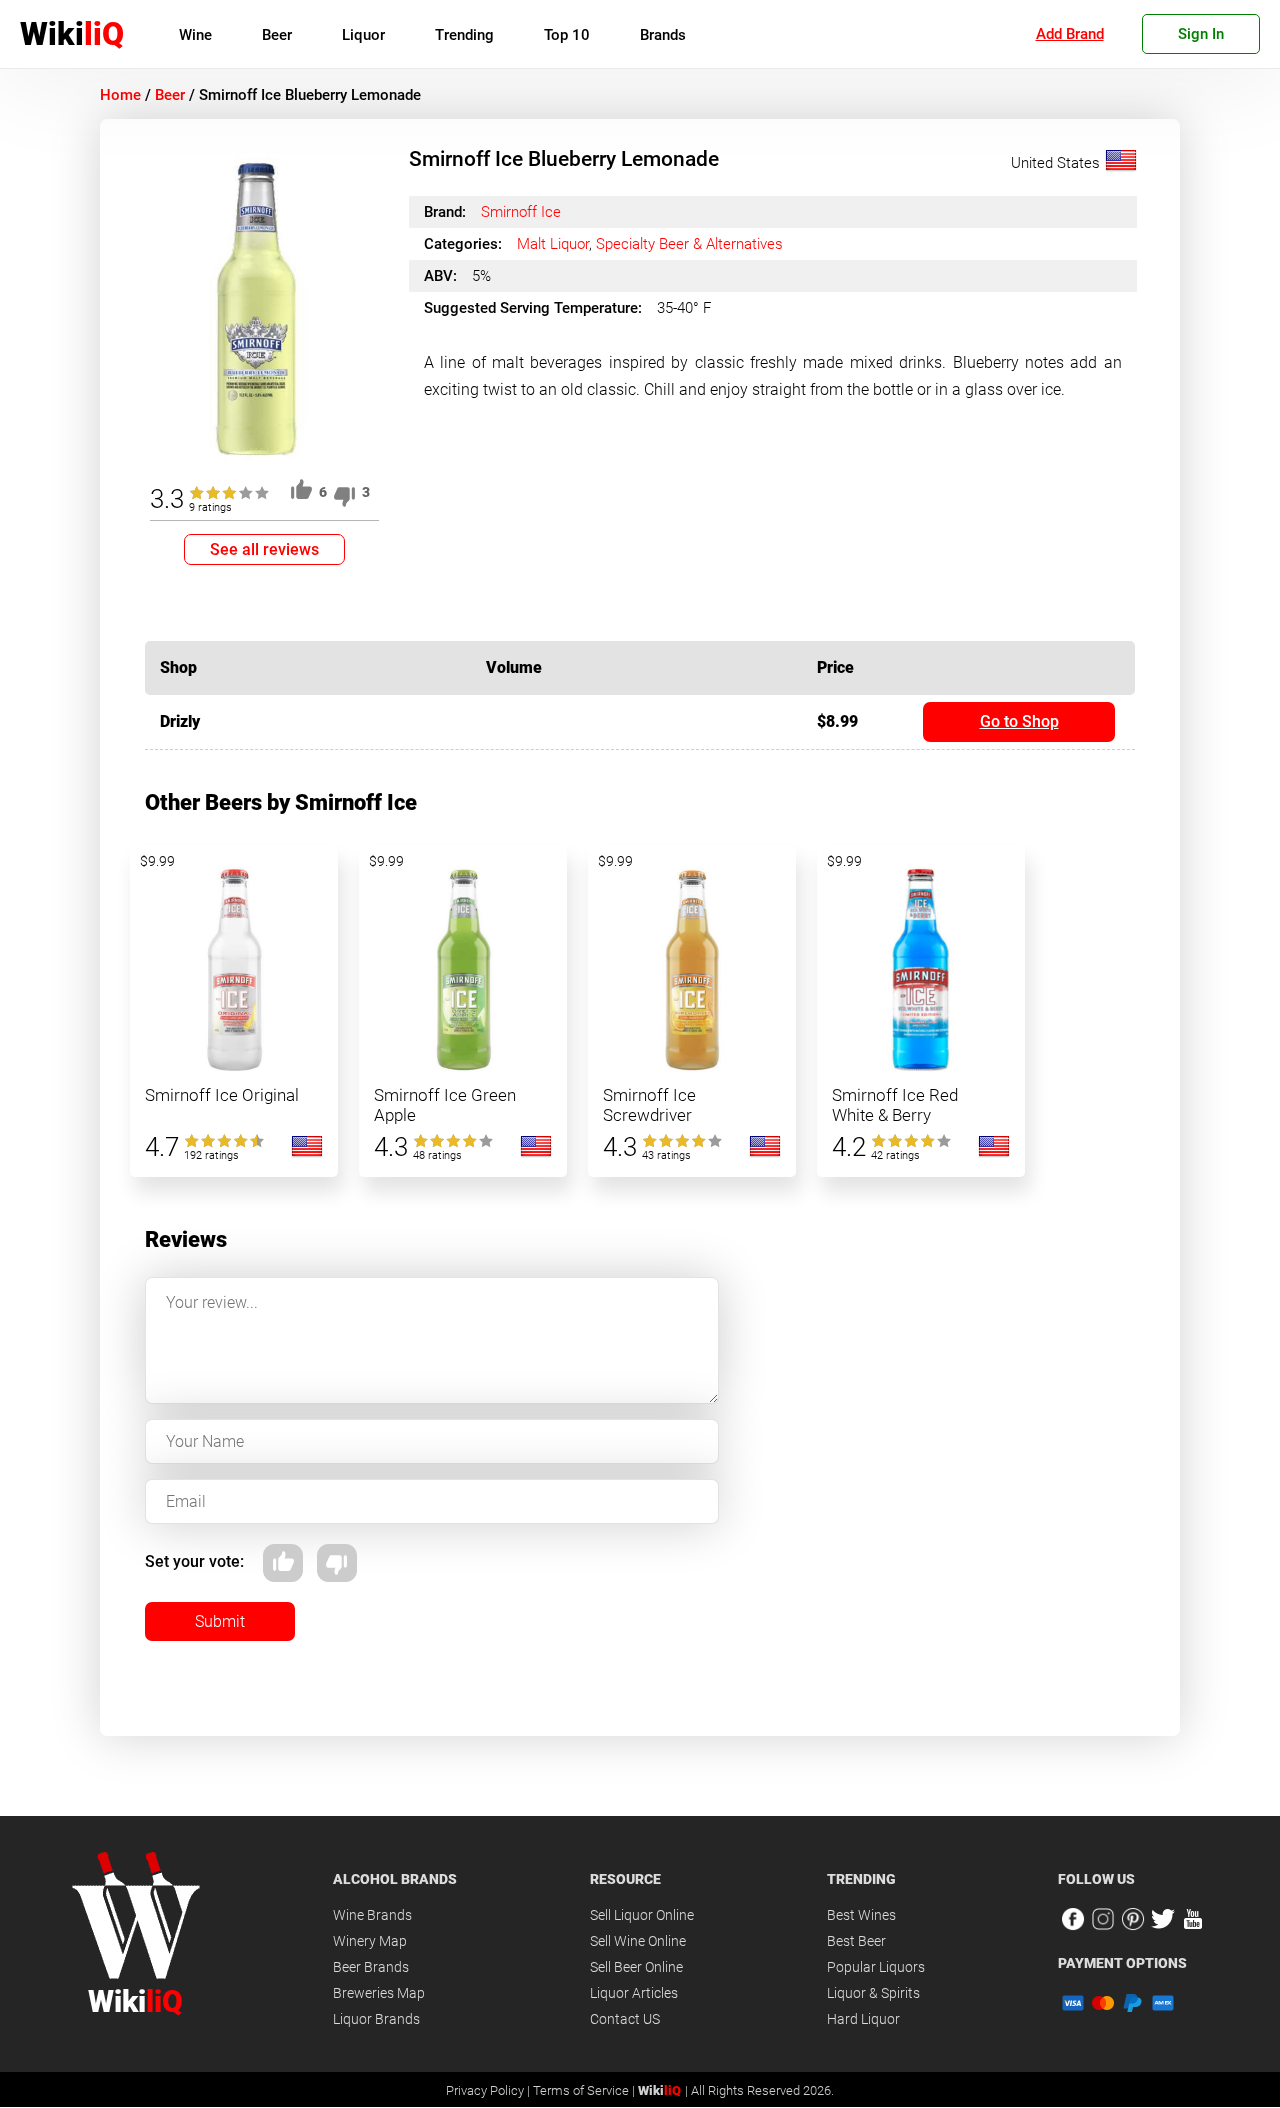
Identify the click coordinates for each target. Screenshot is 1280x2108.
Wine (195, 35)
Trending (464, 35)
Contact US (625, 2019)
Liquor (363, 35)
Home (120, 95)
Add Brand (1070, 34)
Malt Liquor (553, 244)
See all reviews (264, 549)
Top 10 (567, 35)
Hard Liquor (863, 2019)
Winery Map (370, 1941)
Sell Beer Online (636, 1967)
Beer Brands (371, 1967)
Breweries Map (379, 1993)
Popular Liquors (876, 1967)
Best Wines (861, 1915)
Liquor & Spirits (873, 1993)
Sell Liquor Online (642, 1915)
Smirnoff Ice (521, 212)
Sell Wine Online (638, 1941)
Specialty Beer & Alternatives (689, 244)
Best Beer (856, 1941)
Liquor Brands (376, 2019)
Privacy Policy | (489, 2090)
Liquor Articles (634, 1993)
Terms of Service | (585, 2090)
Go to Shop (1019, 721)
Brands (663, 35)
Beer (277, 35)
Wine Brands (372, 1915)
